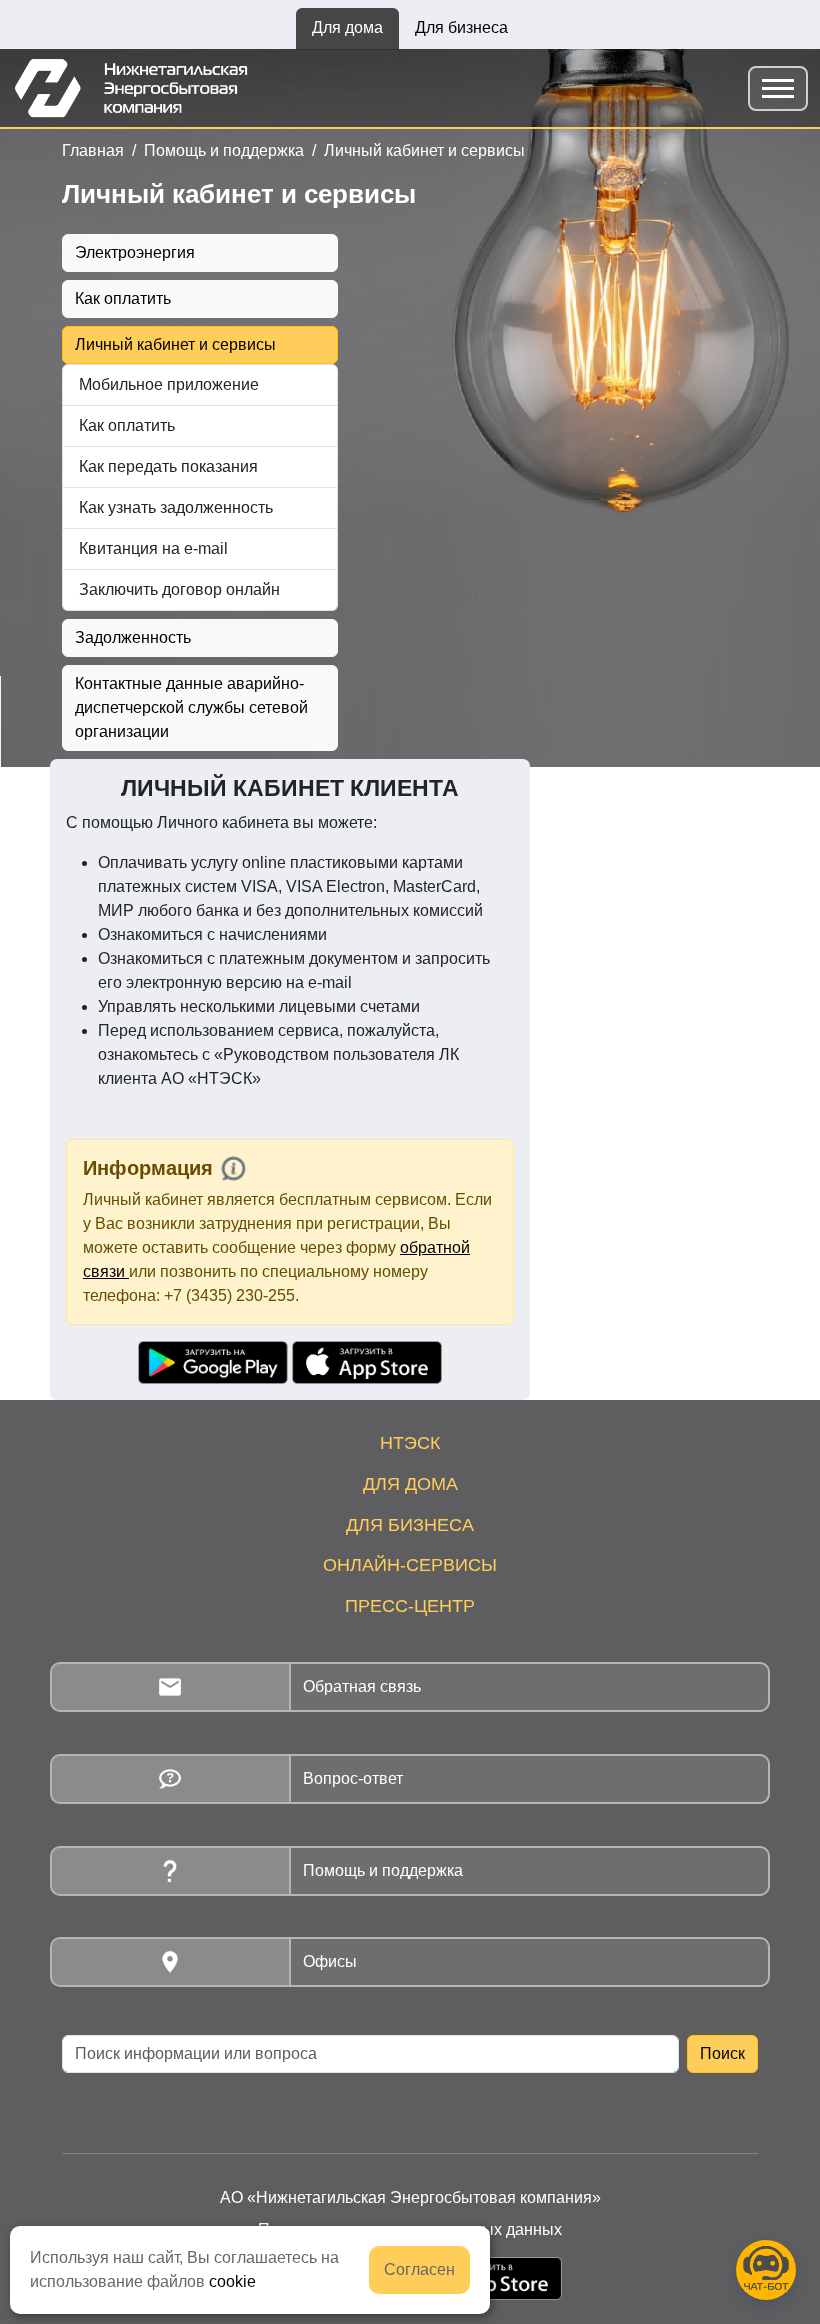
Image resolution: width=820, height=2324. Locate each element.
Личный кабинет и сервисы (424, 150)
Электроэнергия (135, 252)
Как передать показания (168, 466)
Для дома (347, 27)
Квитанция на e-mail (153, 548)
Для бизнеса (461, 27)
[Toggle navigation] (778, 88)
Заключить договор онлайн (179, 589)
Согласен (419, 2269)
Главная (93, 150)
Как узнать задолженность (176, 507)
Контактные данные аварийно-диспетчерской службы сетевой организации (191, 707)
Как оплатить (123, 298)
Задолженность (133, 637)
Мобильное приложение (169, 384)
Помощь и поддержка (224, 150)
